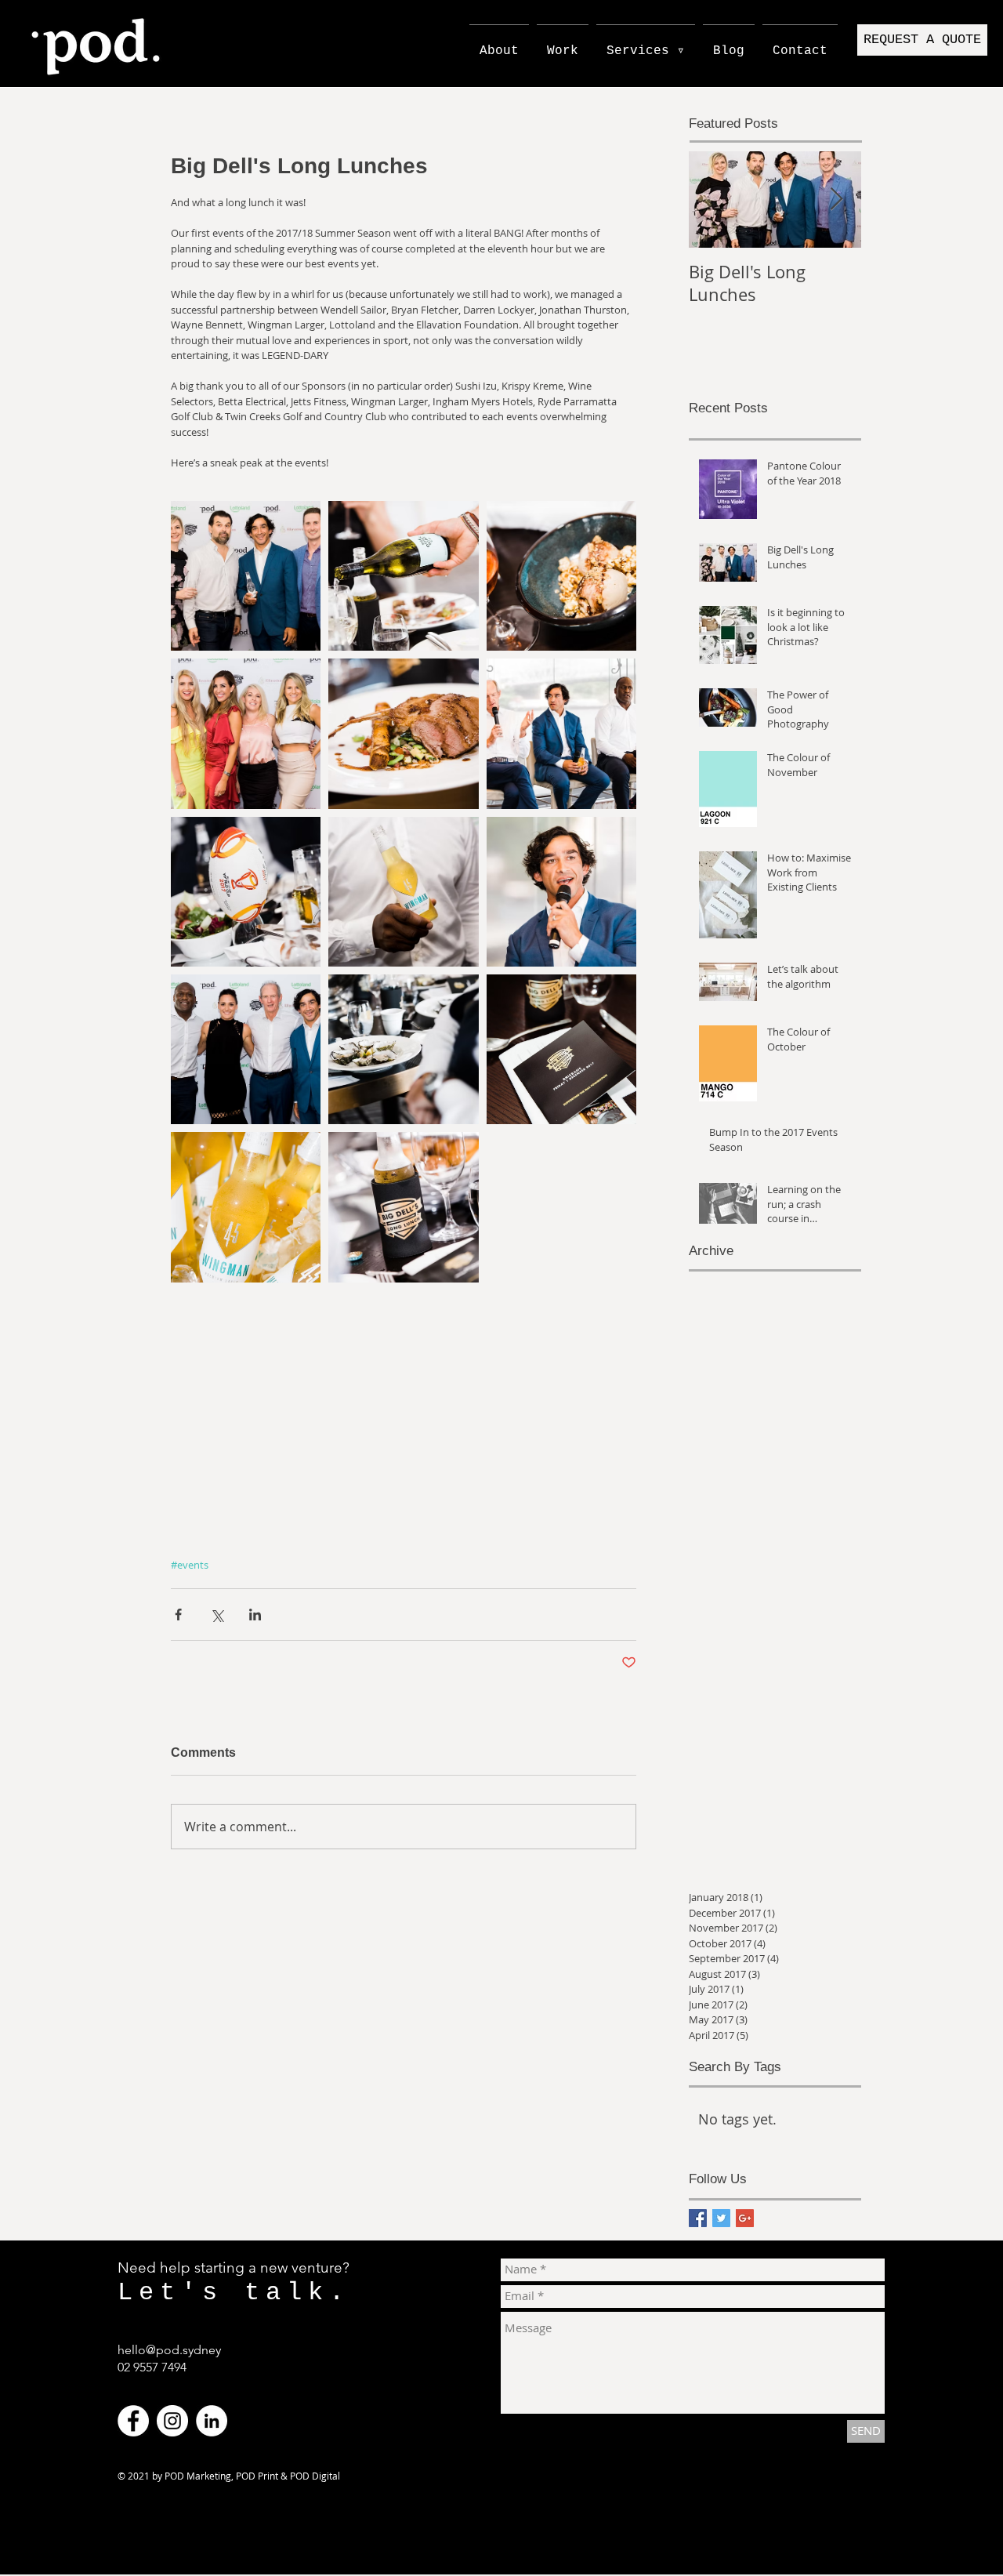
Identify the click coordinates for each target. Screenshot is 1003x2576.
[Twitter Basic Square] (721, 2218)
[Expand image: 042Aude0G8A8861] (246, 733)
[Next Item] (836, 200)
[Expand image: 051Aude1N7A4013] (561, 733)
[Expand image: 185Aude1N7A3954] (403, 576)
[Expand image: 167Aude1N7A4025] (561, 576)
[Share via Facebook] (178, 1615)
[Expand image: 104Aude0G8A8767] (246, 1049)
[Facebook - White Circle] (133, 2421)
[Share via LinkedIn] (255, 1615)
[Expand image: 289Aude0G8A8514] (561, 1049)
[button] (922, 40)
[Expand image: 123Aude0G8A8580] (403, 892)
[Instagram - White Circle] (172, 2421)
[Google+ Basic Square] (745, 2218)
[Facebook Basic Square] (698, 2218)
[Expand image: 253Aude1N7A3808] (403, 1207)
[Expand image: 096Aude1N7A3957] (246, 892)
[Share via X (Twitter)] (217, 1615)
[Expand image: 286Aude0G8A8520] (246, 1207)
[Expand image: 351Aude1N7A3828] (403, 1049)
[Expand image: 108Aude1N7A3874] (561, 892)
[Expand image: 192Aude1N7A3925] (403, 733)
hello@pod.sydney (169, 2350)
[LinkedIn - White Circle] (212, 2421)
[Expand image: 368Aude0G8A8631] (246, 576)
